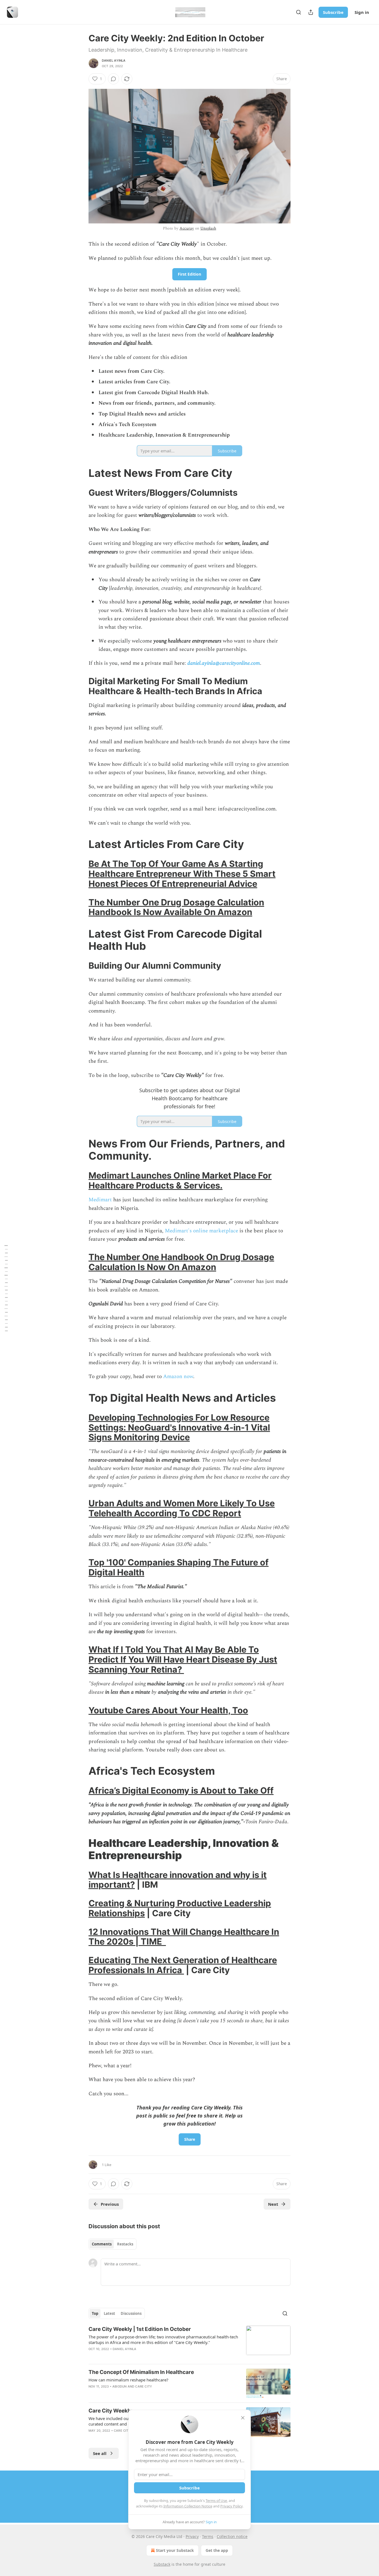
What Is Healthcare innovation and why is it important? (178, 1880)
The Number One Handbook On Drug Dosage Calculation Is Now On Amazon (181, 1262)
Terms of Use (216, 2501)
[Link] (81, 473)
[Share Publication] (311, 12)
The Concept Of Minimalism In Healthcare (141, 2372)
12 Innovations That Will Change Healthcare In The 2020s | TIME (184, 1937)
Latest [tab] (109, 2313)
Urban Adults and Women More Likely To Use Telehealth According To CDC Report (182, 1508)
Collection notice (232, 2536)
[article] (189, 2343)
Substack (162, 2564)
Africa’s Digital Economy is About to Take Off (181, 1790)
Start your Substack (175, 2550)
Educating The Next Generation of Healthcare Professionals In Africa (183, 1965)
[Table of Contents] (6, 1288)
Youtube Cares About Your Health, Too (168, 1710)
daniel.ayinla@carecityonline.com (224, 663)
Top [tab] (95, 2313)
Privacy (192, 2536)
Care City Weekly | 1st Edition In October (140, 2329)
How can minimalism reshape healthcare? (128, 2380)
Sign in (362, 12)
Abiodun (119, 2386)
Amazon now (178, 1377)
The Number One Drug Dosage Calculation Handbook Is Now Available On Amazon (176, 907)
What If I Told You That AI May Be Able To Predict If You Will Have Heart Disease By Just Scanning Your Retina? (183, 1659)
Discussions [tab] (131, 2313)
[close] (243, 2418)
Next (273, 2204)
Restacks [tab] (125, 2244)
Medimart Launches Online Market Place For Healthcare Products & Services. (180, 1180)
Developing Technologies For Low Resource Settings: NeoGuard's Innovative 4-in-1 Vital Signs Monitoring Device (179, 1427)
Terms (208, 2536)
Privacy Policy (231, 2506)
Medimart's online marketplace (201, 1231)
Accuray (187, 228)
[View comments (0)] (113, 79)
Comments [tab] (102, 2244)
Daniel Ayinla (114, 61)
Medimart (100, 1200)
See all (100, 2453)
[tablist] (113, 2244)
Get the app (217, 2550)
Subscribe (333, 12)
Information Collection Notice (188, 2506)
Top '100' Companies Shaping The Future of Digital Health (179, 1567)
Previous (110, 2204)
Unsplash (208, 228)
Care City (144, 2386)
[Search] (299, 12)
